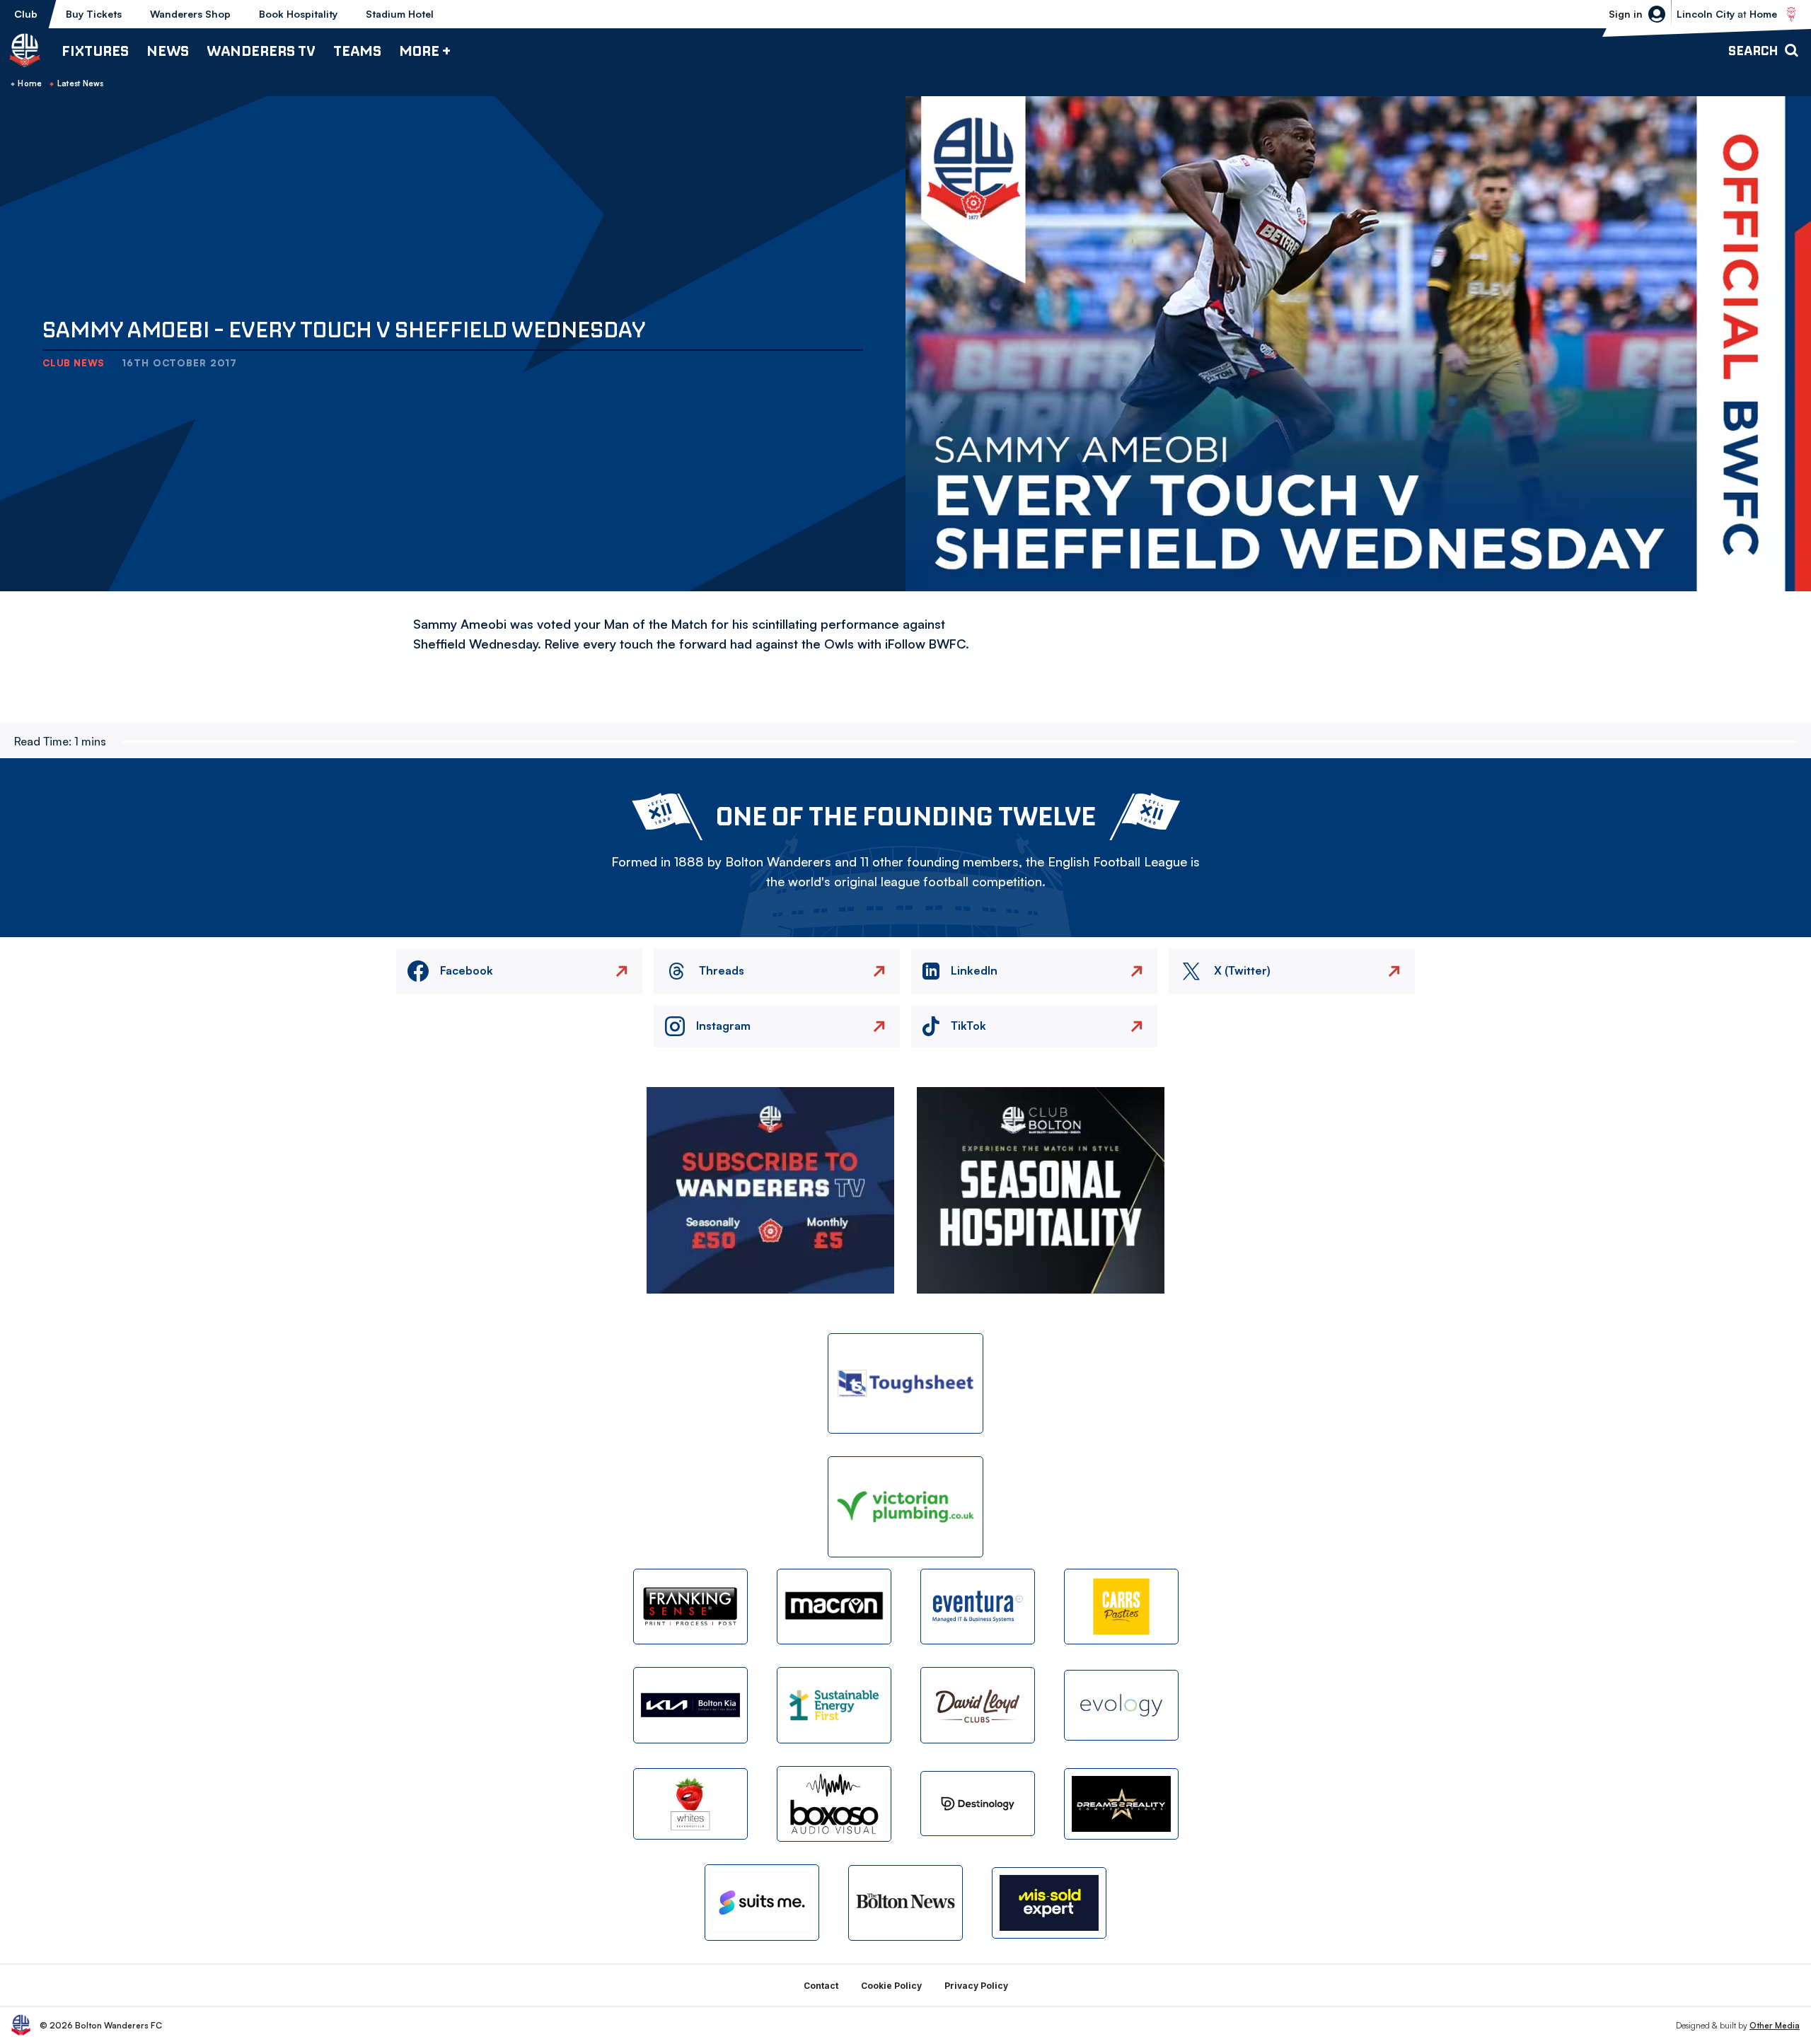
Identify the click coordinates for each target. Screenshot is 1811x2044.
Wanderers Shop (190, 14)
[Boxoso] (834, 1804)
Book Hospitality (298, 14)
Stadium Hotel (400, 14)
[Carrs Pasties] (1121, 1607)
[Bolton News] (905, 1903)
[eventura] (978, 1607)
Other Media (1775, 2025)
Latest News (81, 83)
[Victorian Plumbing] (905, 1507)
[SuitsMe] (762, 1903)
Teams (357, 51)
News (168, 51)
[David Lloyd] (978, 1705)
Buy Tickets (94, 14)
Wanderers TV (261, 51)
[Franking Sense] (690, 1607)
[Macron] (834, 1607)
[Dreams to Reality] (1121, 1804)
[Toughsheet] (905, 1384)
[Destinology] (978, 1804)
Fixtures (95, 51)
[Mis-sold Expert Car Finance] (1049, 1903)
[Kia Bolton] (690, 1705)
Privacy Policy (976, 1986)
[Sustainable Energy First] (834, 1705)
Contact (821, 1986)
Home (30, 83)
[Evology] (1121, 1706)
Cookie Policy (891, 1986)
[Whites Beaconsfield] (690, 1804)
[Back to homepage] (25, 50)
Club (26, 14)
